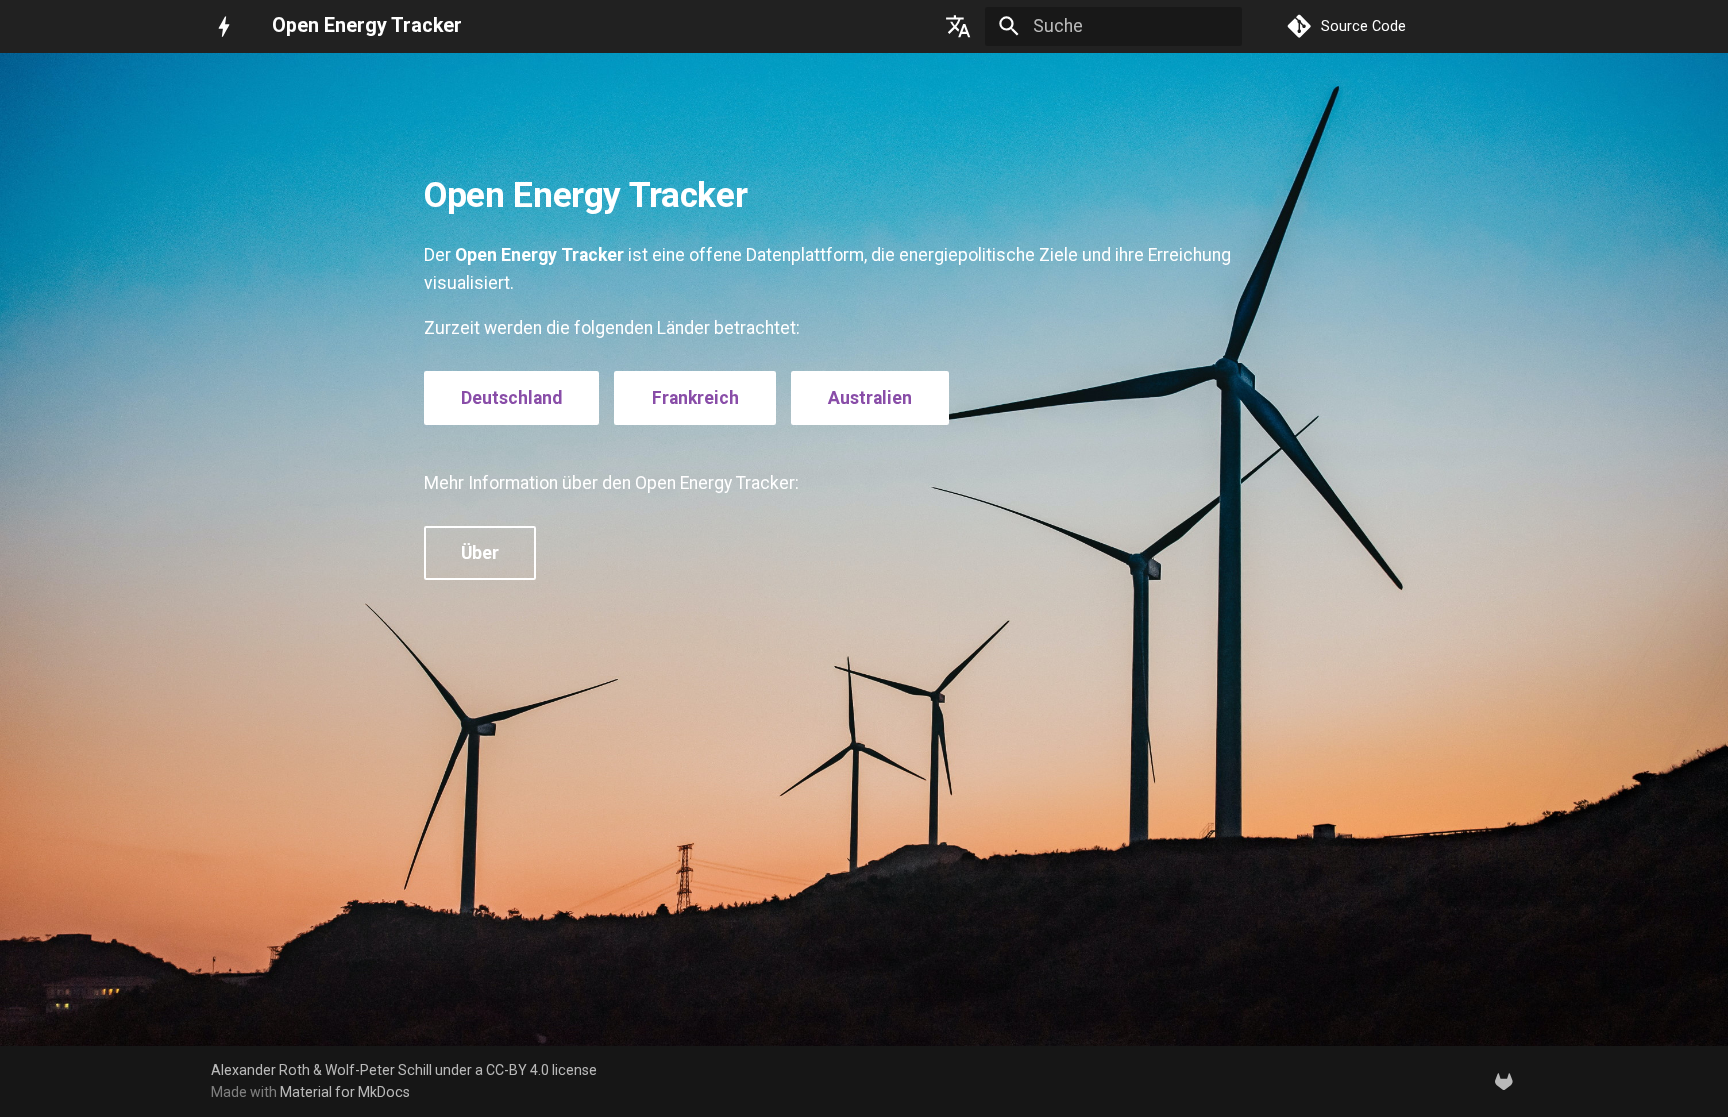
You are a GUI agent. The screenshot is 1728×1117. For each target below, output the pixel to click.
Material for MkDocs (345, 1092)
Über (480, 553)
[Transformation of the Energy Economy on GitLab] (1504, 1080)
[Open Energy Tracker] (224, 26)
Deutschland (511, 398)
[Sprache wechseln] (959, 26)
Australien (870, 398)
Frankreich (695, 398)
